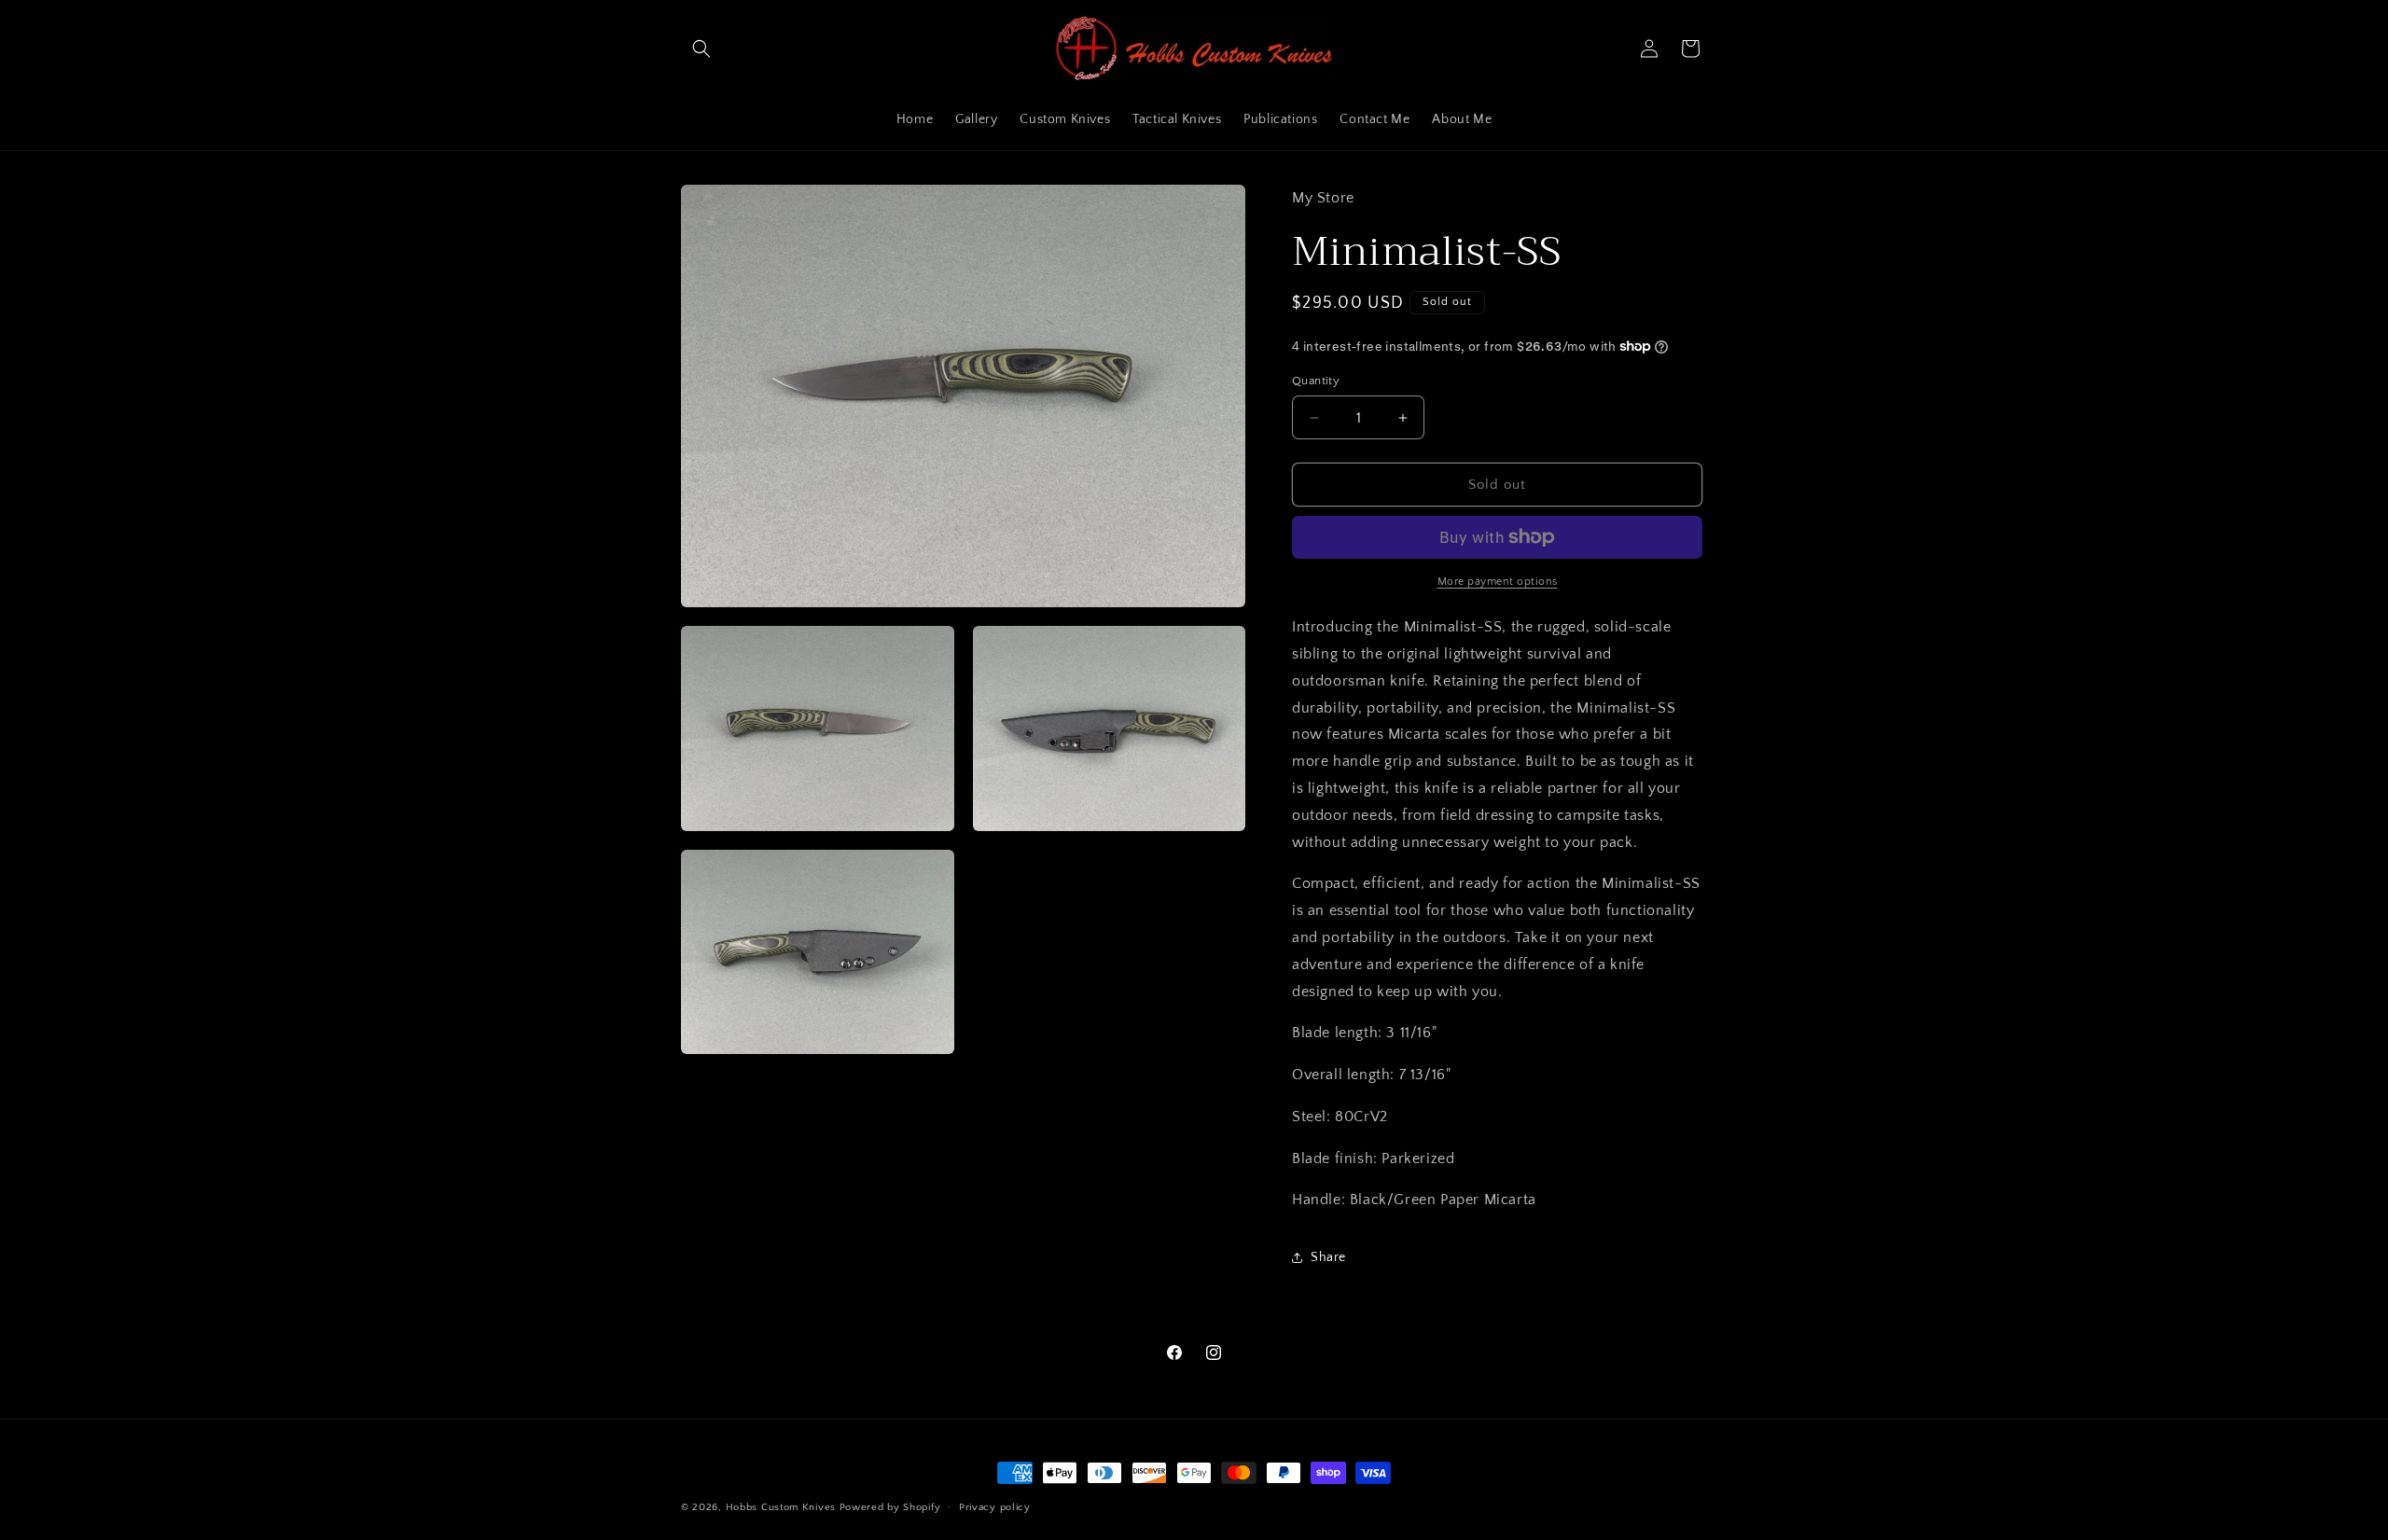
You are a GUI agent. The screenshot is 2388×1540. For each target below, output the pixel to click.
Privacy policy (995, 1507)
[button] (701, 49)
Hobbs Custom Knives (781, 1507)
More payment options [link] (1498, 582)
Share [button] (1328, 1257)
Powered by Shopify (890, 1507)
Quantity (1316, 381)
